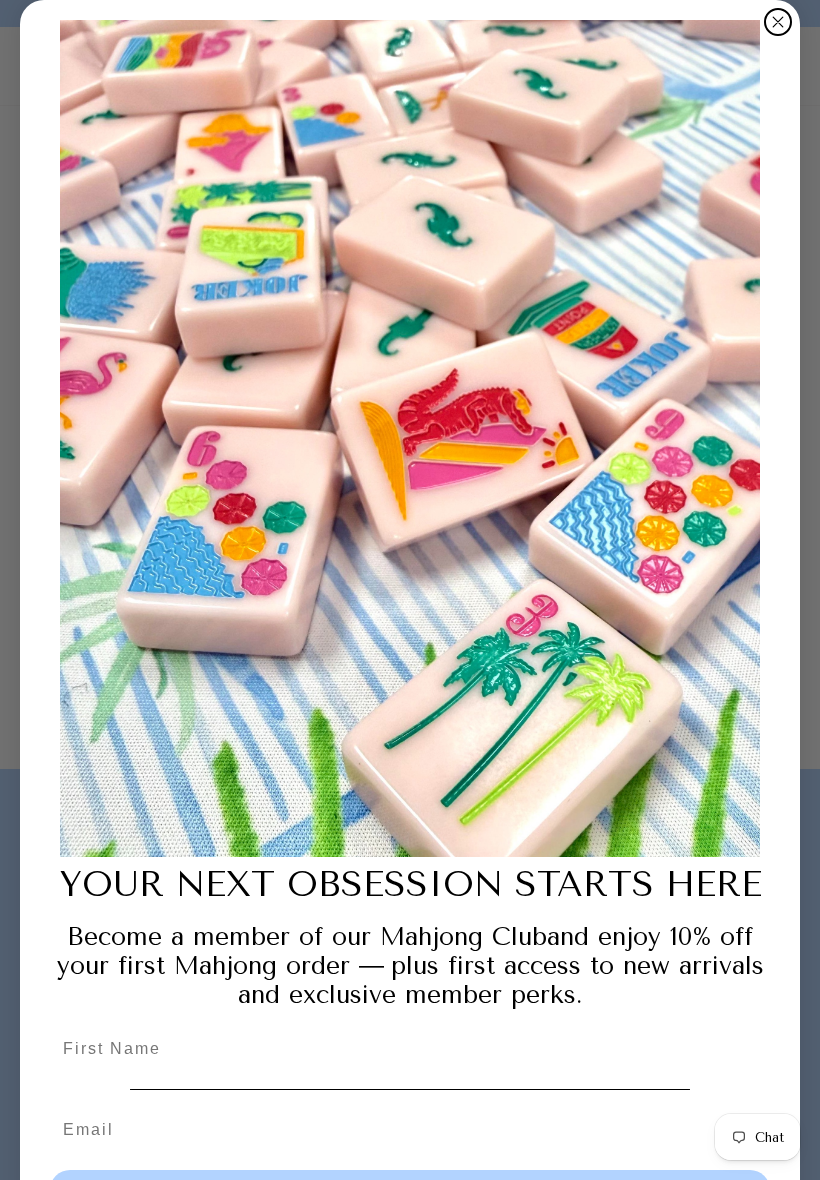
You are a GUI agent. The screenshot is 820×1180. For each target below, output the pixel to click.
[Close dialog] (778, 22)
